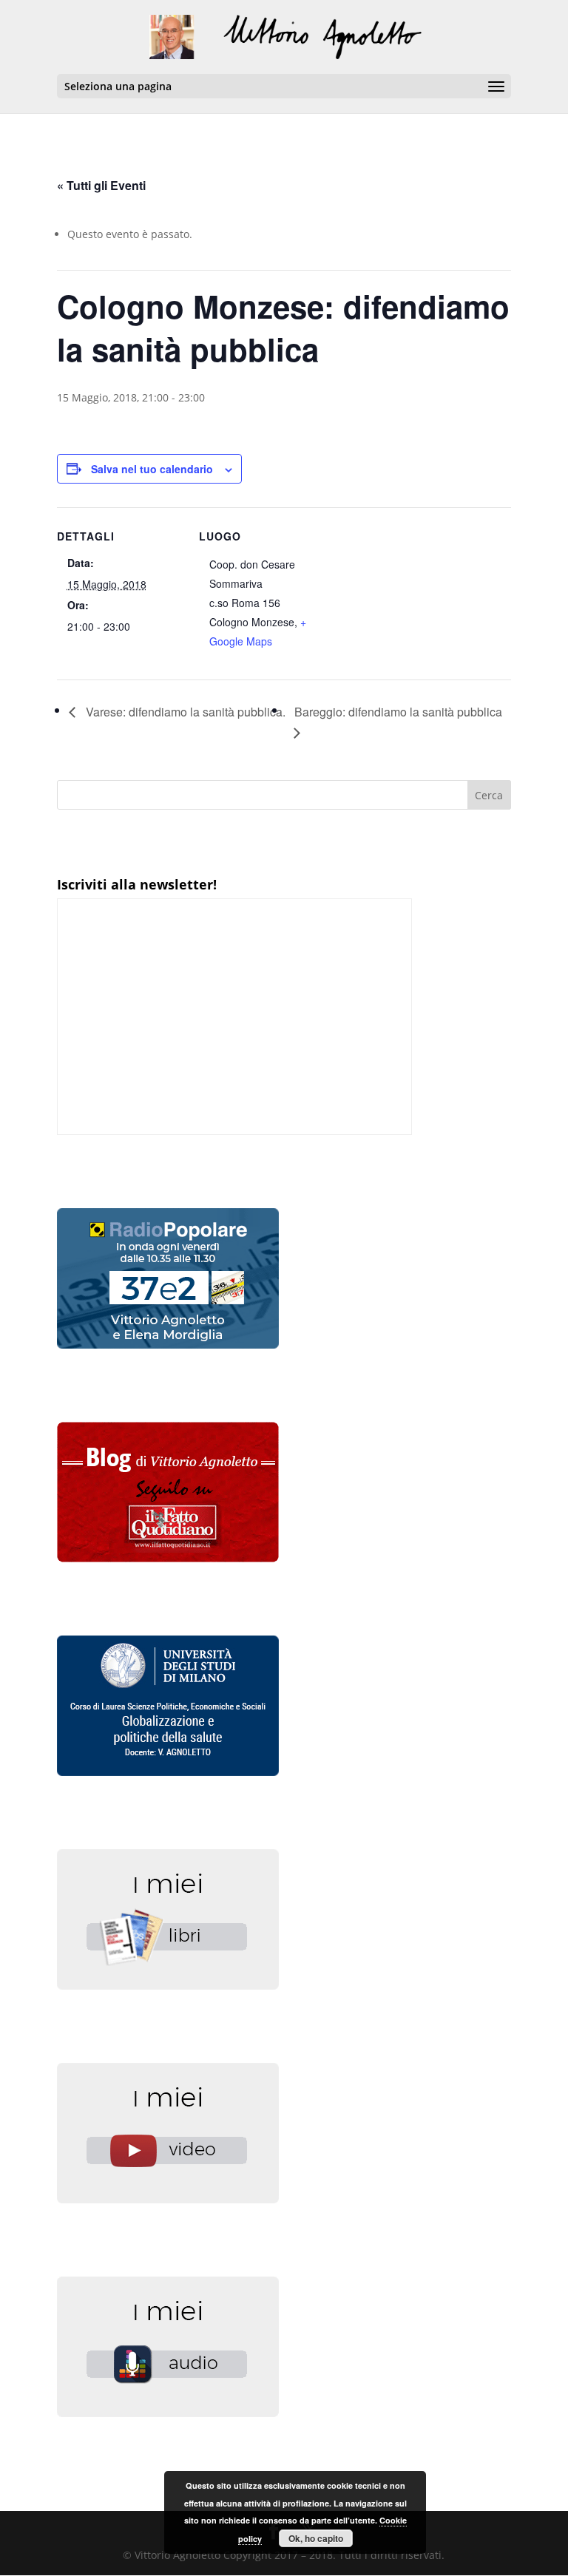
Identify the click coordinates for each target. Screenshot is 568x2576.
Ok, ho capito (316, 2538)
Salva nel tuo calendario (152, 469)
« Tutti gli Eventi (101, 185)
